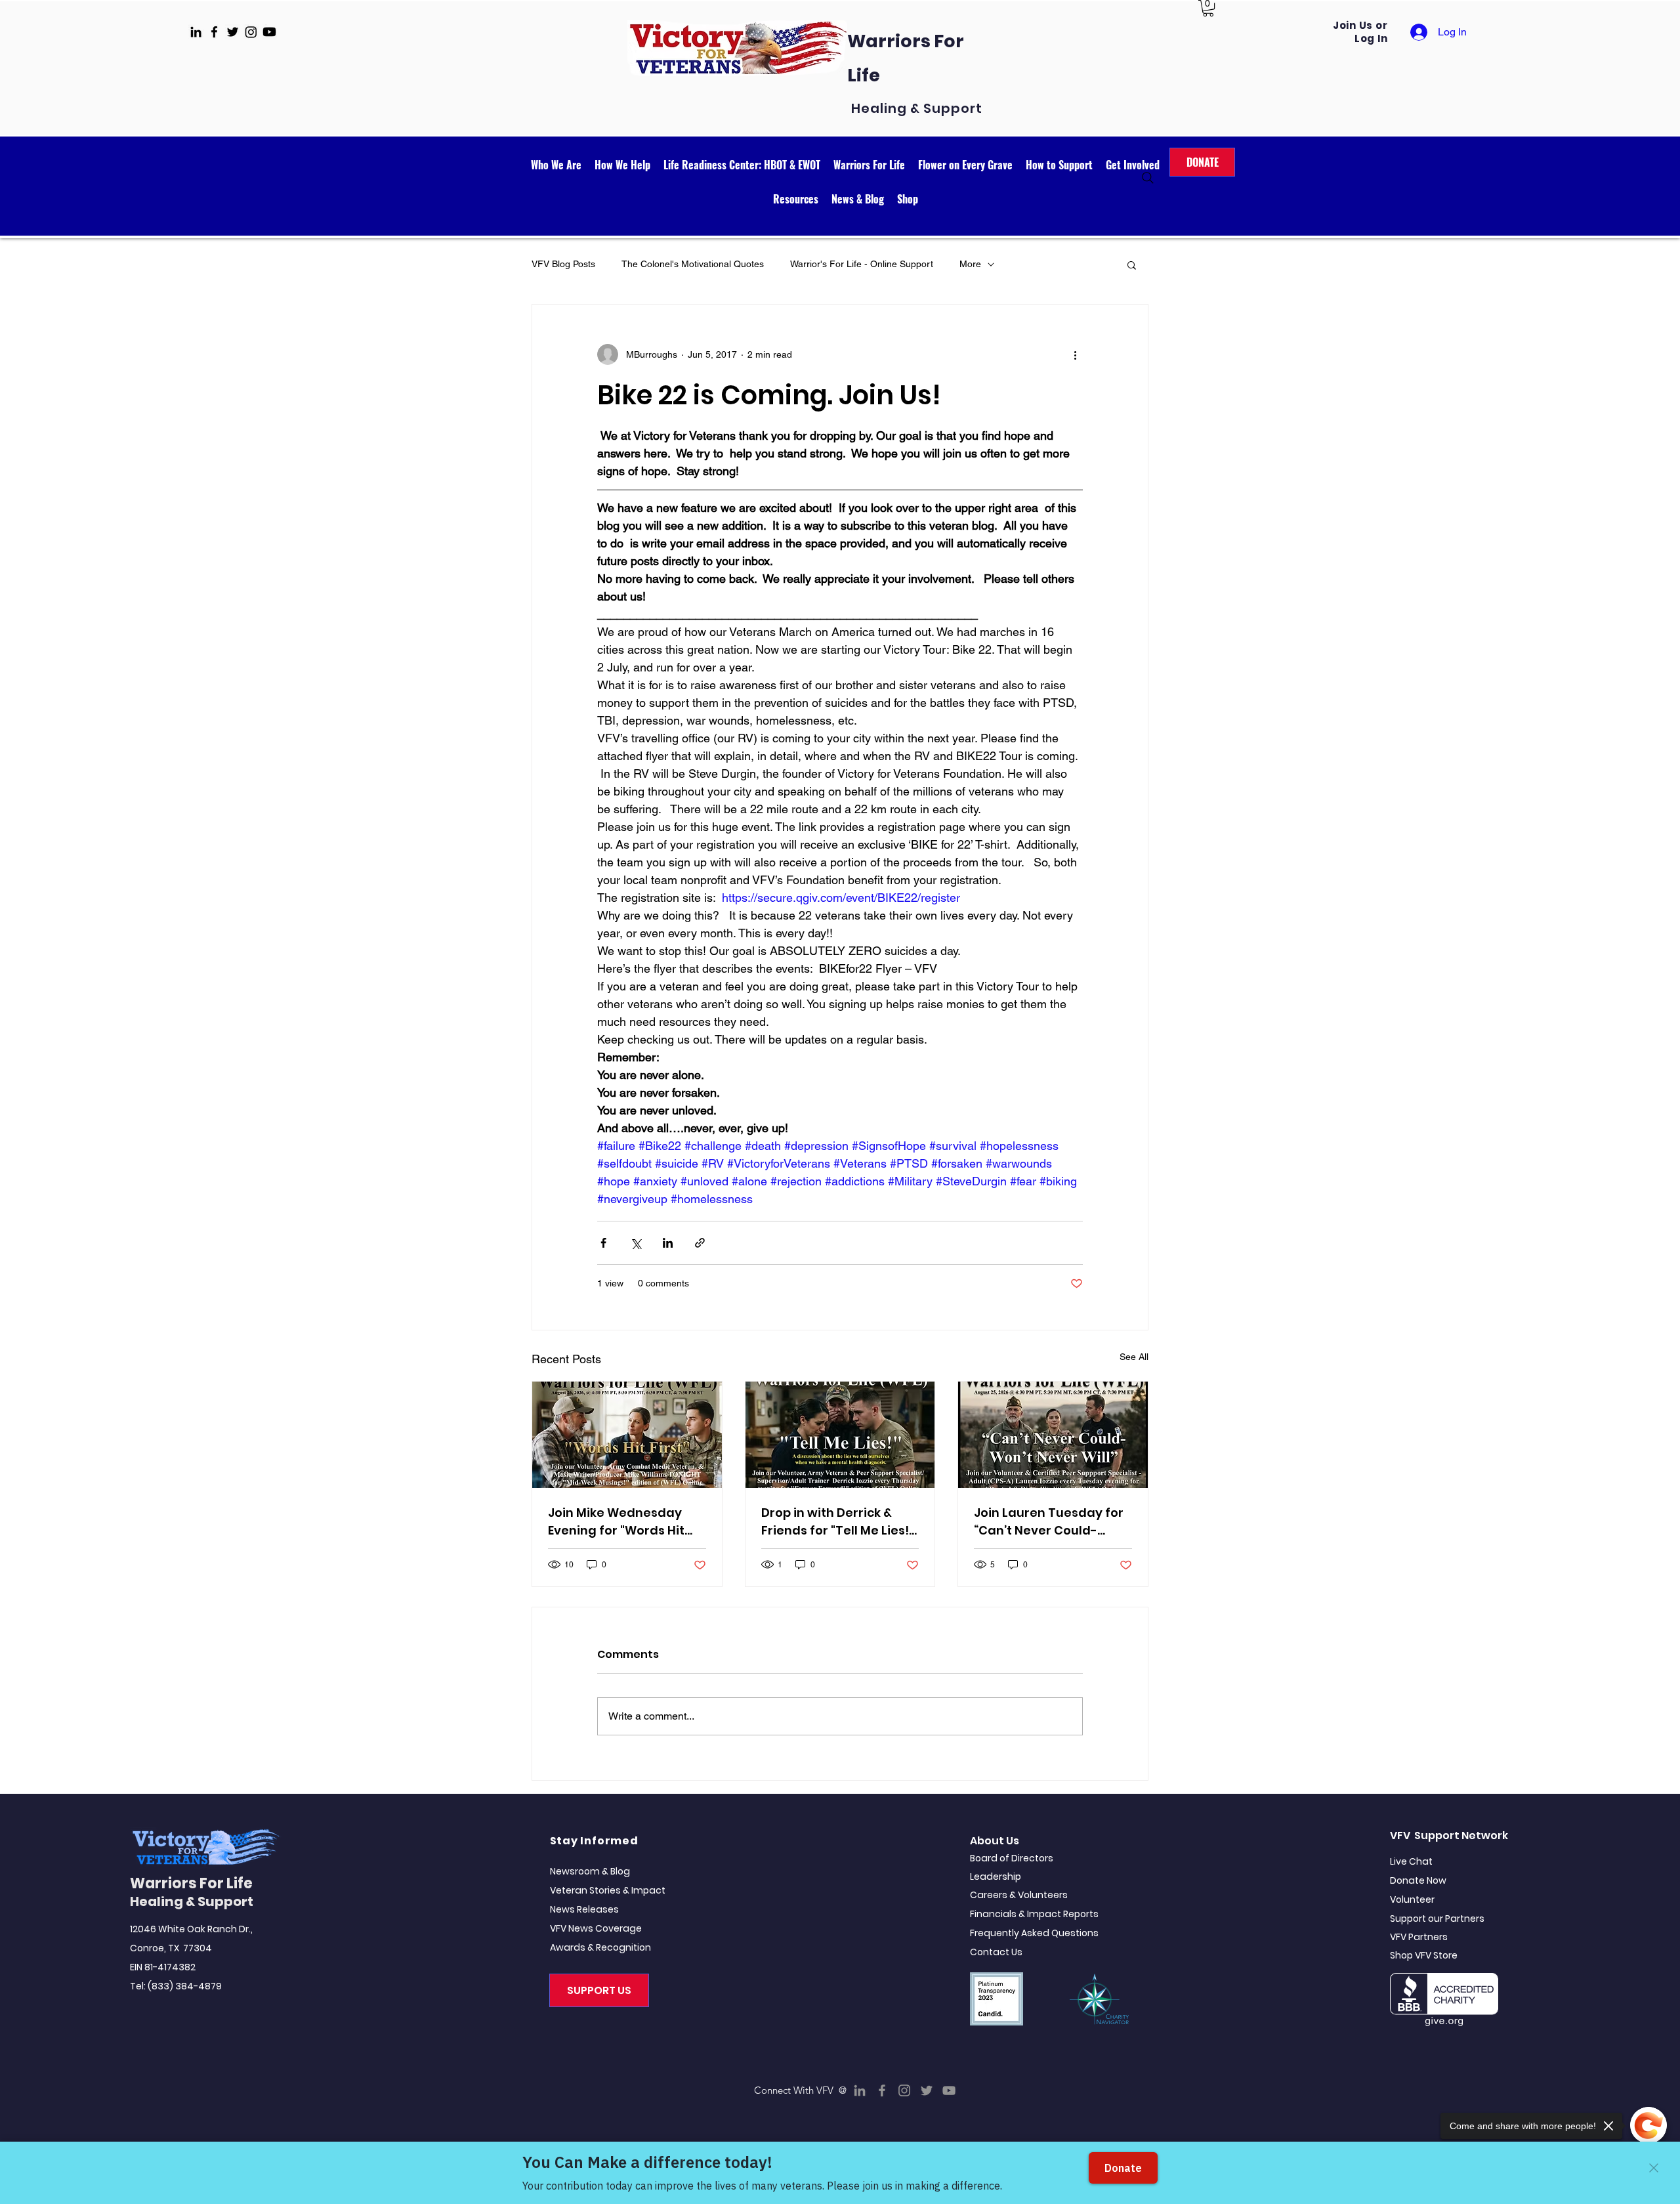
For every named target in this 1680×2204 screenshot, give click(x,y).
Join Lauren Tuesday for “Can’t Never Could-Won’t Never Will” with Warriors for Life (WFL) (1049, 1522)
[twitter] (233, 32)
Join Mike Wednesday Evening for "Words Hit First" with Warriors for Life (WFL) (617, 1522)
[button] (1208, 8)
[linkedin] (196, 32)
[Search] (1148, 178)
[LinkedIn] (860, 2090)
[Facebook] (882, 2090)
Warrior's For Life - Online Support (862, 264)
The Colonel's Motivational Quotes (693, 264)
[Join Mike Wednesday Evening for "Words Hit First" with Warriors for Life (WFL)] (627, 1435)
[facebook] (214, 32)
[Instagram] (904, 2090)
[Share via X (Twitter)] (636, 1243)
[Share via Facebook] (603, 1243)
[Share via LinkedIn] (668, 1243)
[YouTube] (949, 2090)
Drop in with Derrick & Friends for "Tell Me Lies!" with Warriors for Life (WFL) (837, 1522)
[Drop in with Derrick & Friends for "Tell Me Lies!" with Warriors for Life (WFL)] (840, 1435)
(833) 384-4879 (185, 1986)
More (970, 264)
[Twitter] (927, 2090)
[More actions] (1075, 354)
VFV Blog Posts (563, 264)
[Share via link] (700, 1243)
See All (1134, 1357)
